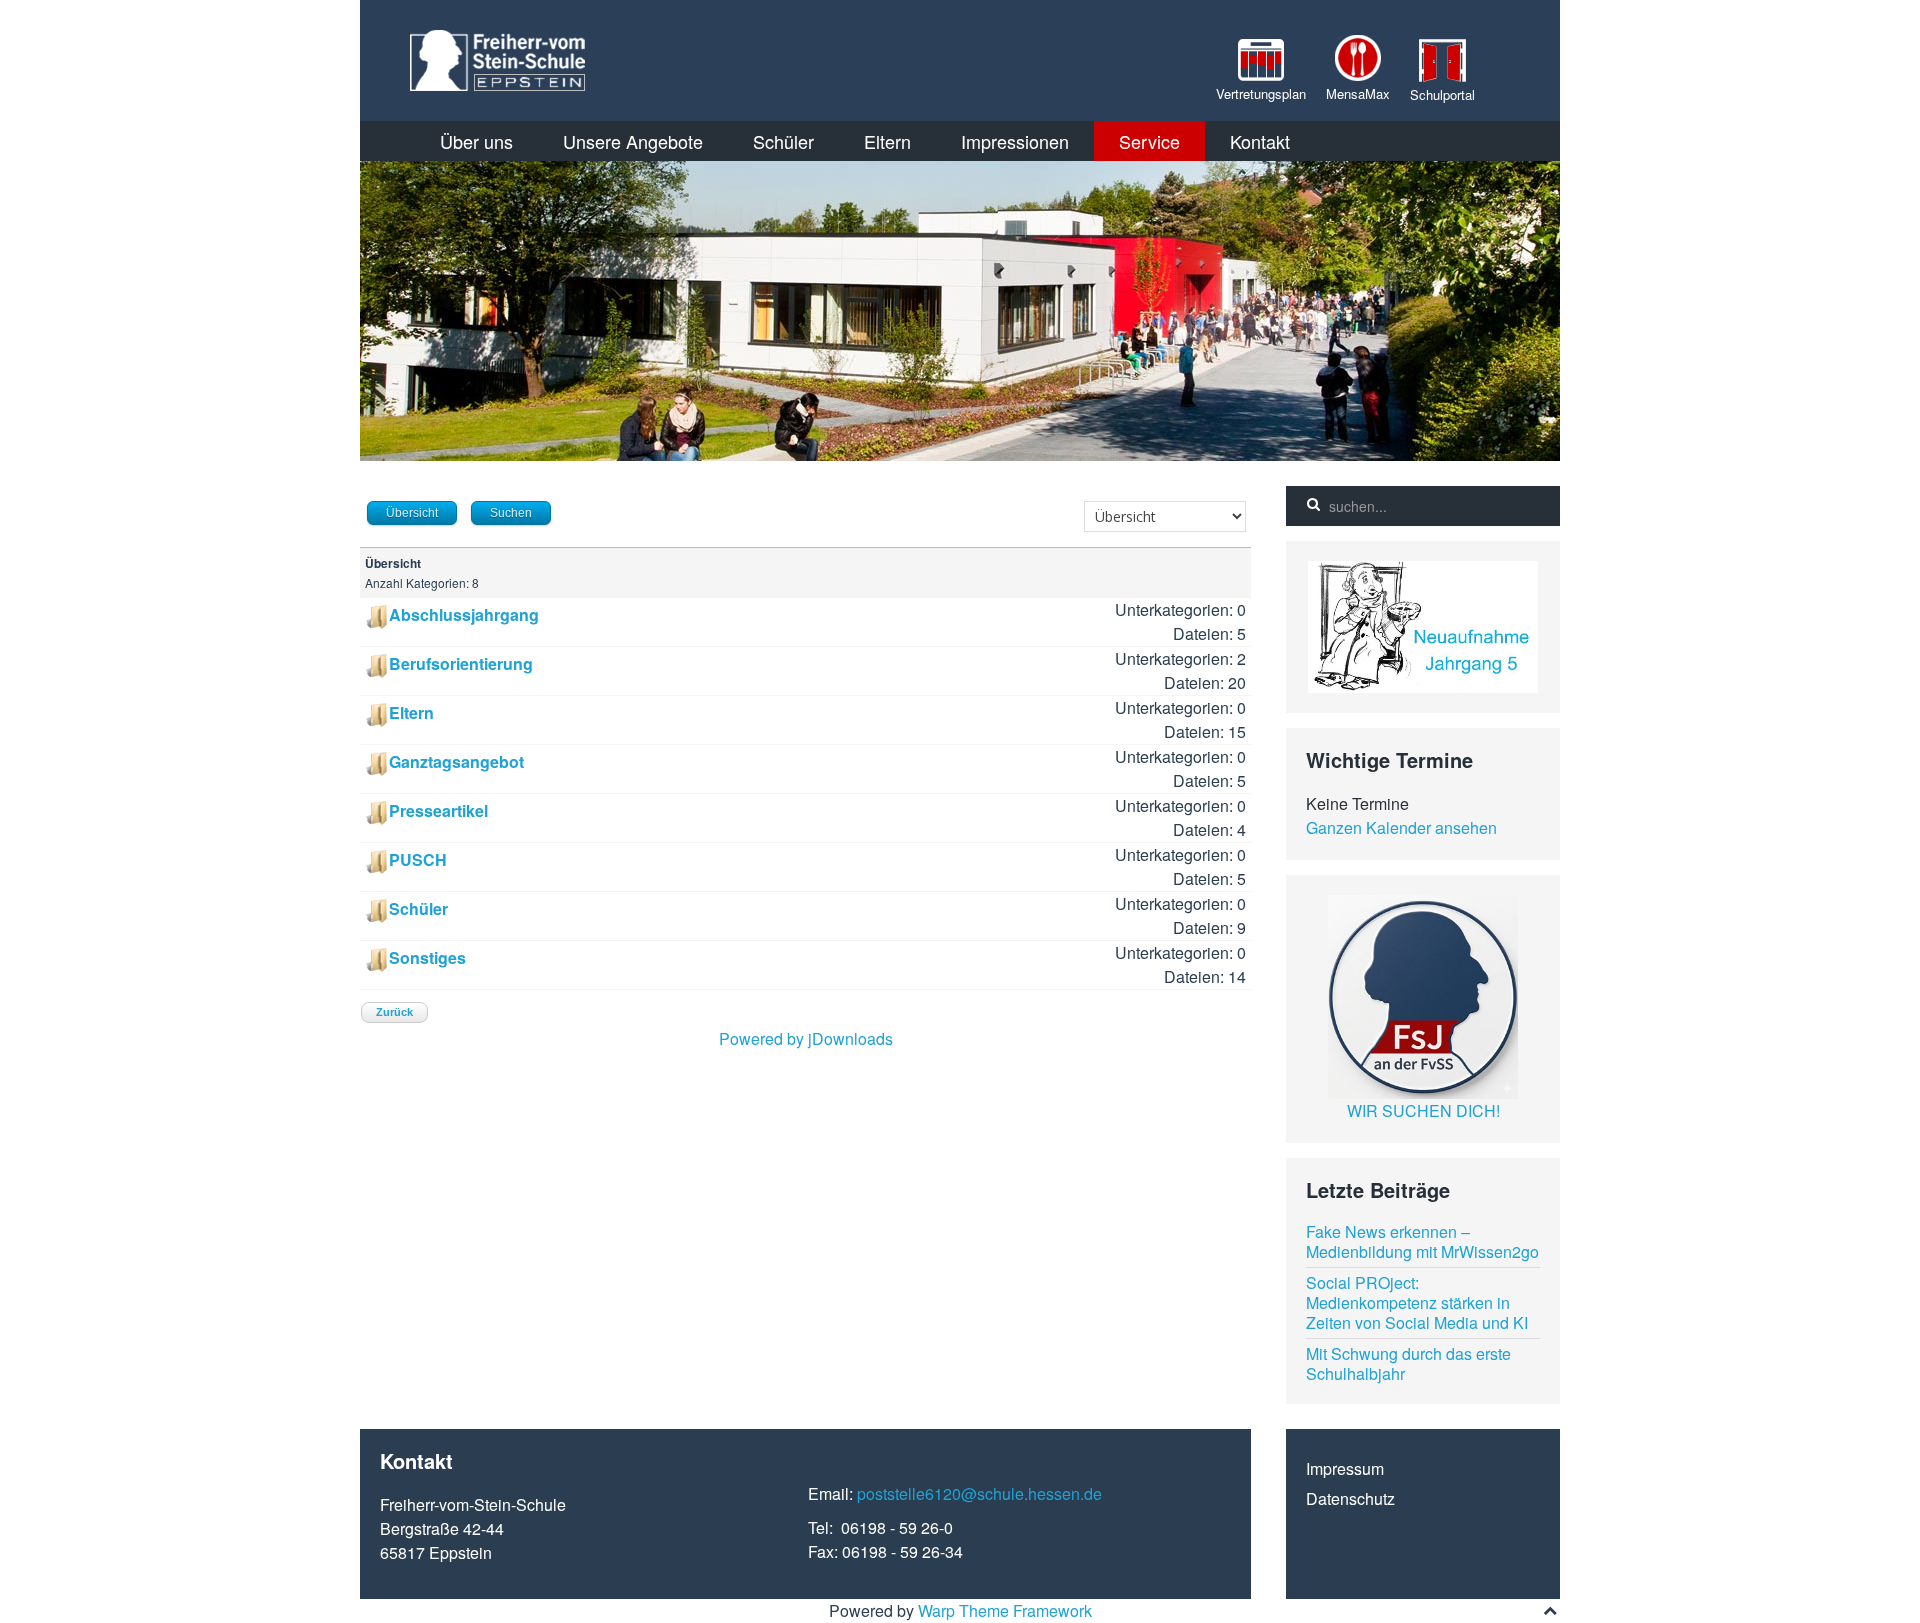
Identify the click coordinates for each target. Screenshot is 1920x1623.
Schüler (783, 141)
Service (1149, 141)
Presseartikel (438, 810)
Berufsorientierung (461, 663)
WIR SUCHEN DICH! (1423, 1110)
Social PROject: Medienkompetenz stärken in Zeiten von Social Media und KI (1417, 1302)
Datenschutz (1350, 1498)
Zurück (394, 1012)
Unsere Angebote (633, 141)
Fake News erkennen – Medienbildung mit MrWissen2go (1422, 1241)
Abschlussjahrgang (464, 614)
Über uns (476, 141)
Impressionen (1015, 141)
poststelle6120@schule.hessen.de (979, 1493)
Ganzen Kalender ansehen (1401, 827)
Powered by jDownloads (806, 1038)
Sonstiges (427, 957)
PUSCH (418, 859)
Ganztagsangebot (456, 761)
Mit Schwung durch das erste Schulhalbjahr (1408, 1363)
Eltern (887, 141)
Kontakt (1260, 141)
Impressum (1345, 1468)
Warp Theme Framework (1005, 1610)
